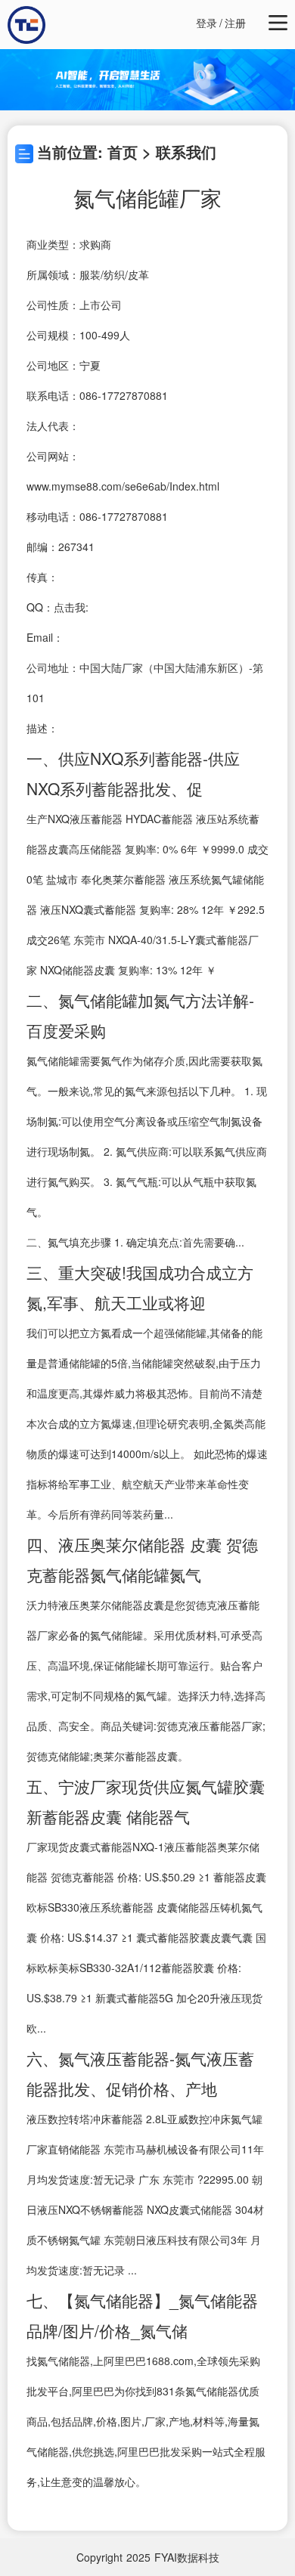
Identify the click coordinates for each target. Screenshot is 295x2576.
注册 (235, 23)
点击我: (71, 607)
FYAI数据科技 (187, 2557)
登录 (206, 23)
